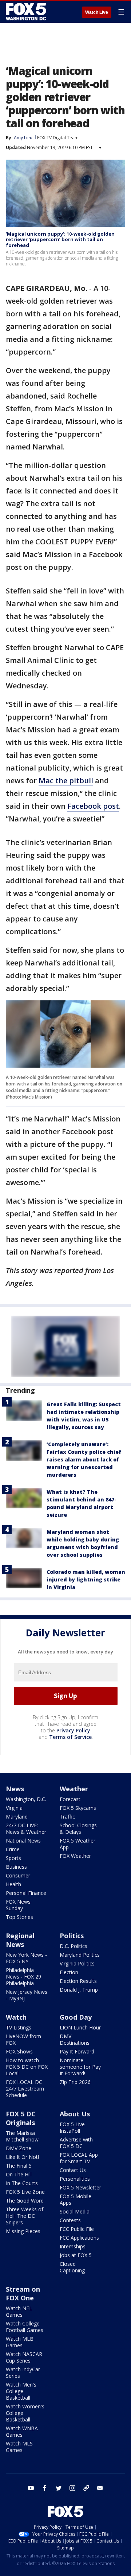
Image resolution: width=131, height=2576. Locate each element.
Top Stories (19, 1917)
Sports (13, 1858)
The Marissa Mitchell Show (22, 2136)
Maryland (17, 1817)
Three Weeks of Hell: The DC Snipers (25, 2216)
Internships (73, 2246)
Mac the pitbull (66, 781)
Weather (74, 1789)
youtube (31, 2488)
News (15, 1789)
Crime (13, 1849)
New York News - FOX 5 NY (26, 1958)
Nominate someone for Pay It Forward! (80, 2067)
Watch (16, 2017)
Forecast (70, 1799)
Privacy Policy (73, 1730)
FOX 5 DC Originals (21, 2118)
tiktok (86, 2488)
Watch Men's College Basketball (21, 2391)
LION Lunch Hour (80, 2027)
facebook (45, 2488)
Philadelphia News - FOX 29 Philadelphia (23, 1977)
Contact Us (73, 2170)
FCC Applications (79, 2238)
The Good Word (25, 2201)
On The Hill (19, 2174)
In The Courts (22, 2183)
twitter (59, 2488)
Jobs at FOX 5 (76, 2255)
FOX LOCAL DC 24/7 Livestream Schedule (25, 2089)
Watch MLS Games (19, 2447)
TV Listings (19, 2027)
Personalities (75, 2179)
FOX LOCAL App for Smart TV (79, 2158)
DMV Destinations (75, 2039)
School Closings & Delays (78, 1829)
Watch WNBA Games (22, 2431)
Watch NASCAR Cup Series (24, 2357)
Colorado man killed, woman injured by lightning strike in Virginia (86, 1579)
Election (69, 1972)
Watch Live (97, 12)
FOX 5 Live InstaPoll (72, 2127)
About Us (75, 2114)
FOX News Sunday (18, 1905)
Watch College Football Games (25, 2327)
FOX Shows (19, 2051)
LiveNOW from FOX (23, 2039)
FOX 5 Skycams (78, 1808)
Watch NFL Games (19, 2311)
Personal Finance (26, 1893)
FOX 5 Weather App (78, 1844)
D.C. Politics (74, 1946)
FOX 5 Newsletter (80, 2187)
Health (13, 1884)
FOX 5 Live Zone (25, 2192)
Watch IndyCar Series (23, 2373)
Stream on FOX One (23, 2293)
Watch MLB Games (20, 2342)
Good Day (76, 2017)
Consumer (18, 1875)
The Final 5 (19, 2166)
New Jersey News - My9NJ (27, 1995)
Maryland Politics (80, 1955)
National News (23, 1841)
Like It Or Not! (22, 2157)
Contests (70, 2220)
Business (16, 1867)
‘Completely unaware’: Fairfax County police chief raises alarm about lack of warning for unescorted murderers (84, 1459)
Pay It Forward (77, 2051)
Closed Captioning (72, 2267)
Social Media (75, 2211)
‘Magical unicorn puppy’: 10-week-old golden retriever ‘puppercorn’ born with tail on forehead (60, 239)
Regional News (20, 1940)
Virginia (14, 1808)
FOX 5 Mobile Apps (76, 2199)
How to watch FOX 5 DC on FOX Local (27, 2067)
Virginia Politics (77, 1963)
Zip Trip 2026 (75, 2082)
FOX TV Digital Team (58, 138)
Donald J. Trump (79, 1990)
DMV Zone (19, 2148)
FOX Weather (75, 1856)
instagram (72, 2488)
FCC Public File (77, 2229)
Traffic (67, 1817)
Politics (72, 1936)
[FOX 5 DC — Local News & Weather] (27, 12)
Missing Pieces (23, 2231)
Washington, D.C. (26, 1799)
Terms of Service (70, 1737)
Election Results (78, 1981)
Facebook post (93, 806)
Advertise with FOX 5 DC (76, 2143)
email (100, 2488)
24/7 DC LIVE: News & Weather (26, 1829)
